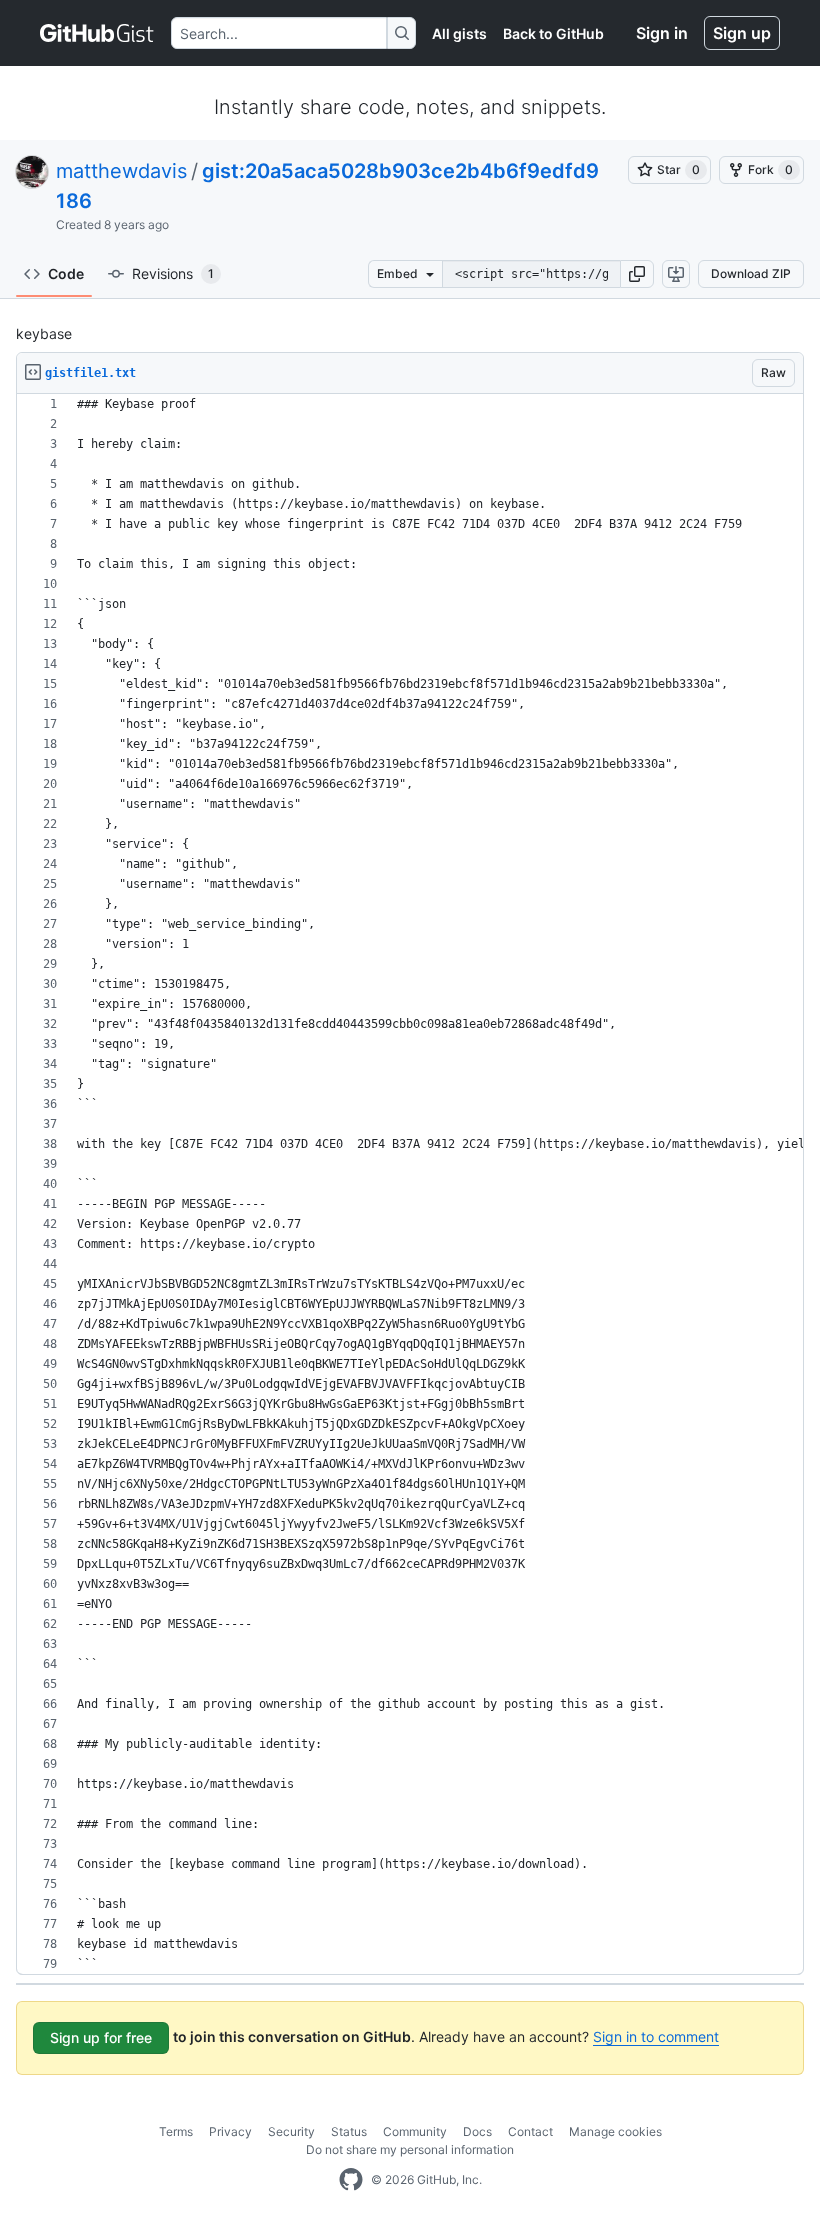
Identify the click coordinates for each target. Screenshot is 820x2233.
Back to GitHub (553, 33)
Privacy (230, 2131)
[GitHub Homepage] (351, 2180)
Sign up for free (101, 2037)
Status (349, 2131)
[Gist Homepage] (97, 33)
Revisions (173, 273)
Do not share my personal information (410, 2149)
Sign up (742, 33)
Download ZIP (751, 273)
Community (415, 2131)
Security (291, 2131)
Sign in (662, 33)
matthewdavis (121, 171)
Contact (530, 2131)
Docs (477, 2131)
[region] (410, 1184)
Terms (176, 2131)
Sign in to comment (656, 2036)
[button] (637, 274)
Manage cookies (615, 2131)
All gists (459, 33)
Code (66, 273)
